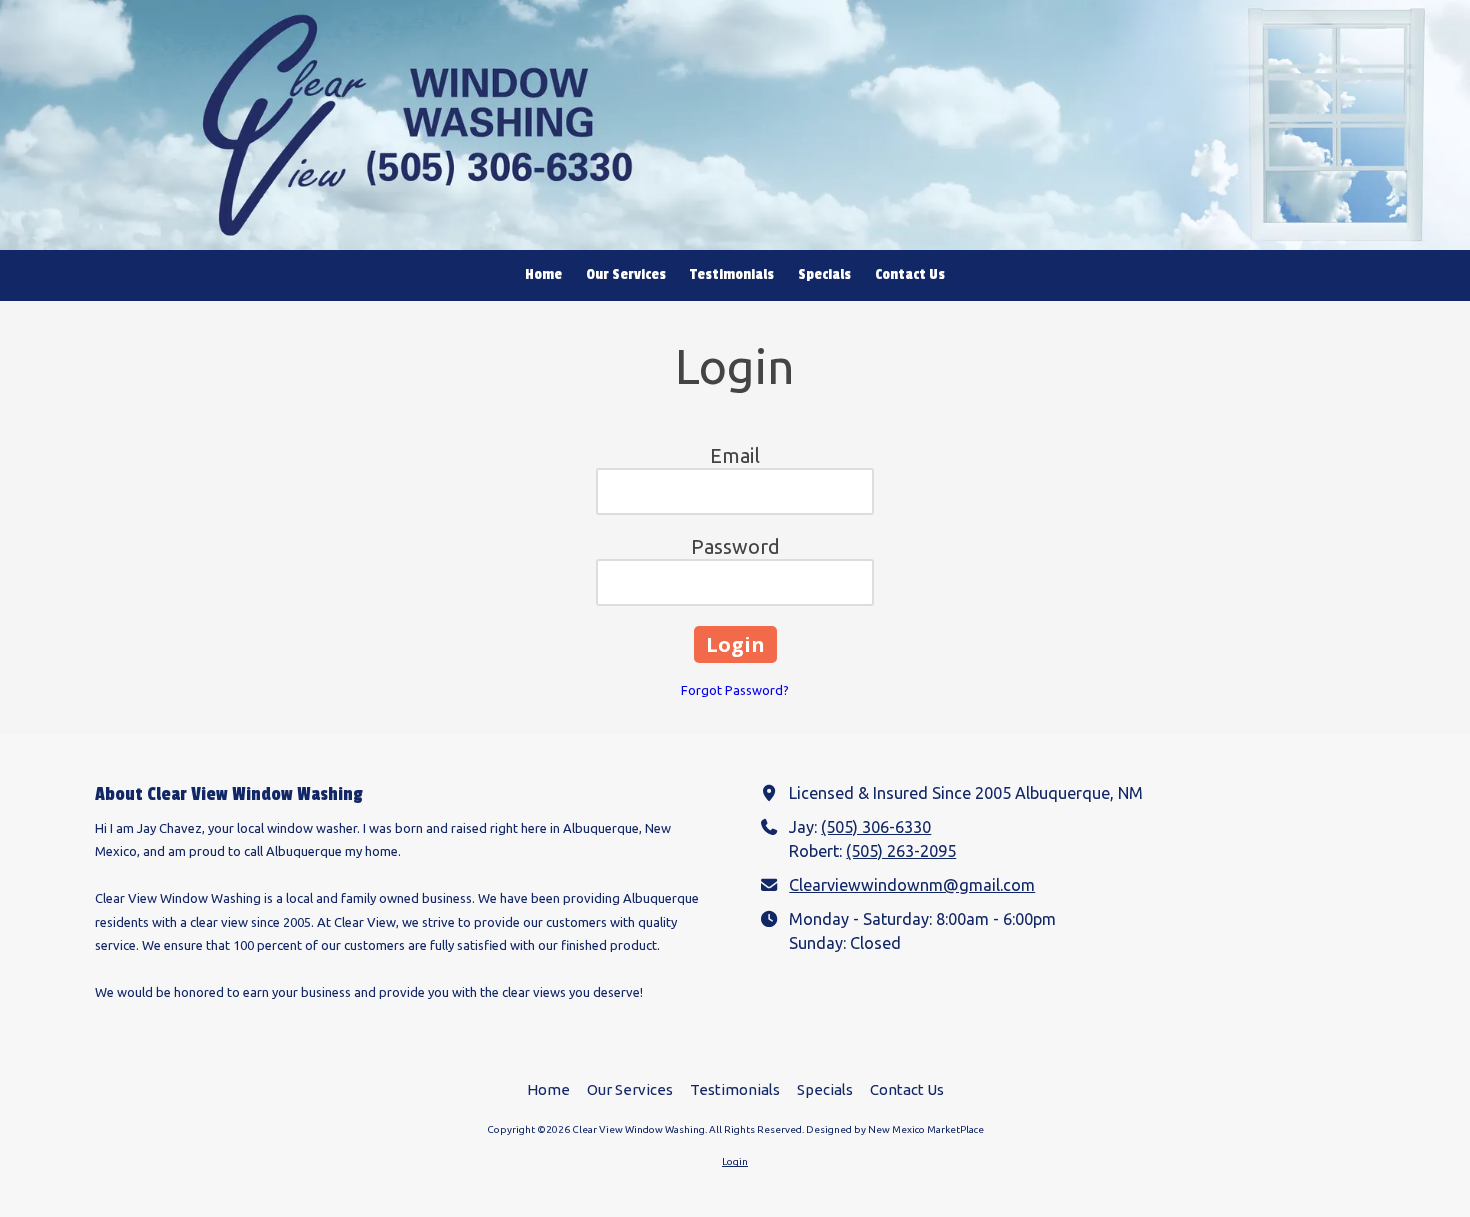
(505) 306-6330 (876, 827)
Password (735, 546)
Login (735, 1161)
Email (735, 455)
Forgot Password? (735, 690)
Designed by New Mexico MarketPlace (895, 1129)
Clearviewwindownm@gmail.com (912, 885)
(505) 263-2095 (901, 851)
